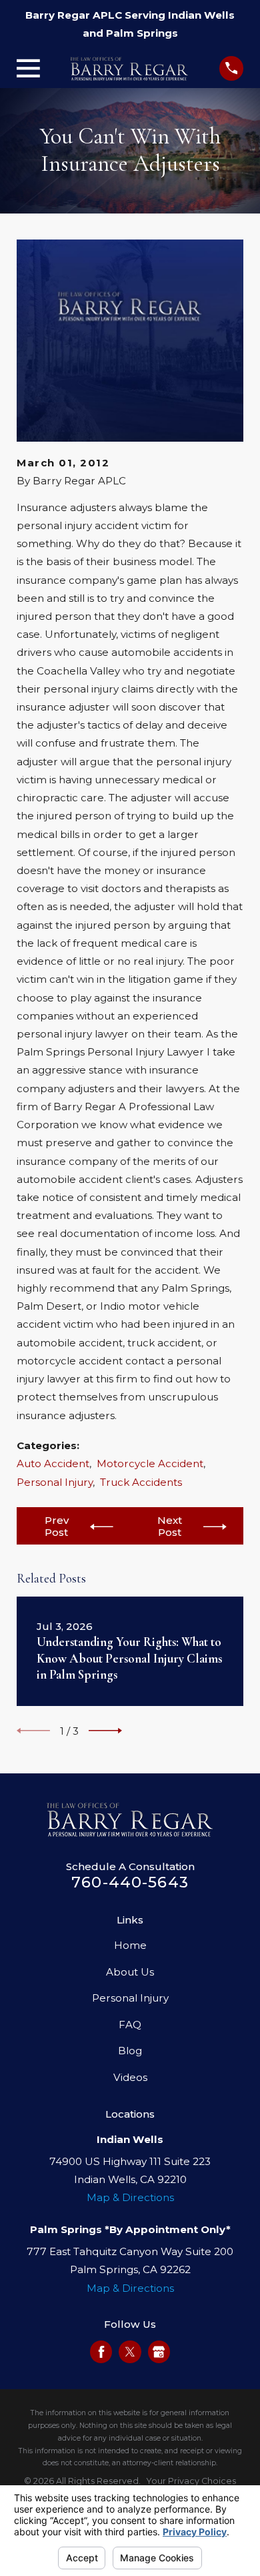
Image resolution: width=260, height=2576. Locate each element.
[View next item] (105, 1731)
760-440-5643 (130, 1882)
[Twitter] (130, 2352)
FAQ (130, 2025)
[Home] (129, 69)
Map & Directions (130, 2197)
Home (130, 1945)
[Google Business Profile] (159, 2352)
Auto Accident (53, 1463)
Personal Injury (55, 1482)
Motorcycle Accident (150, 1463)
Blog (130, 2051)
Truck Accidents (141, 1482)
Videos (130, 2077)
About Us (130, 1972)
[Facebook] (101, 2352)
